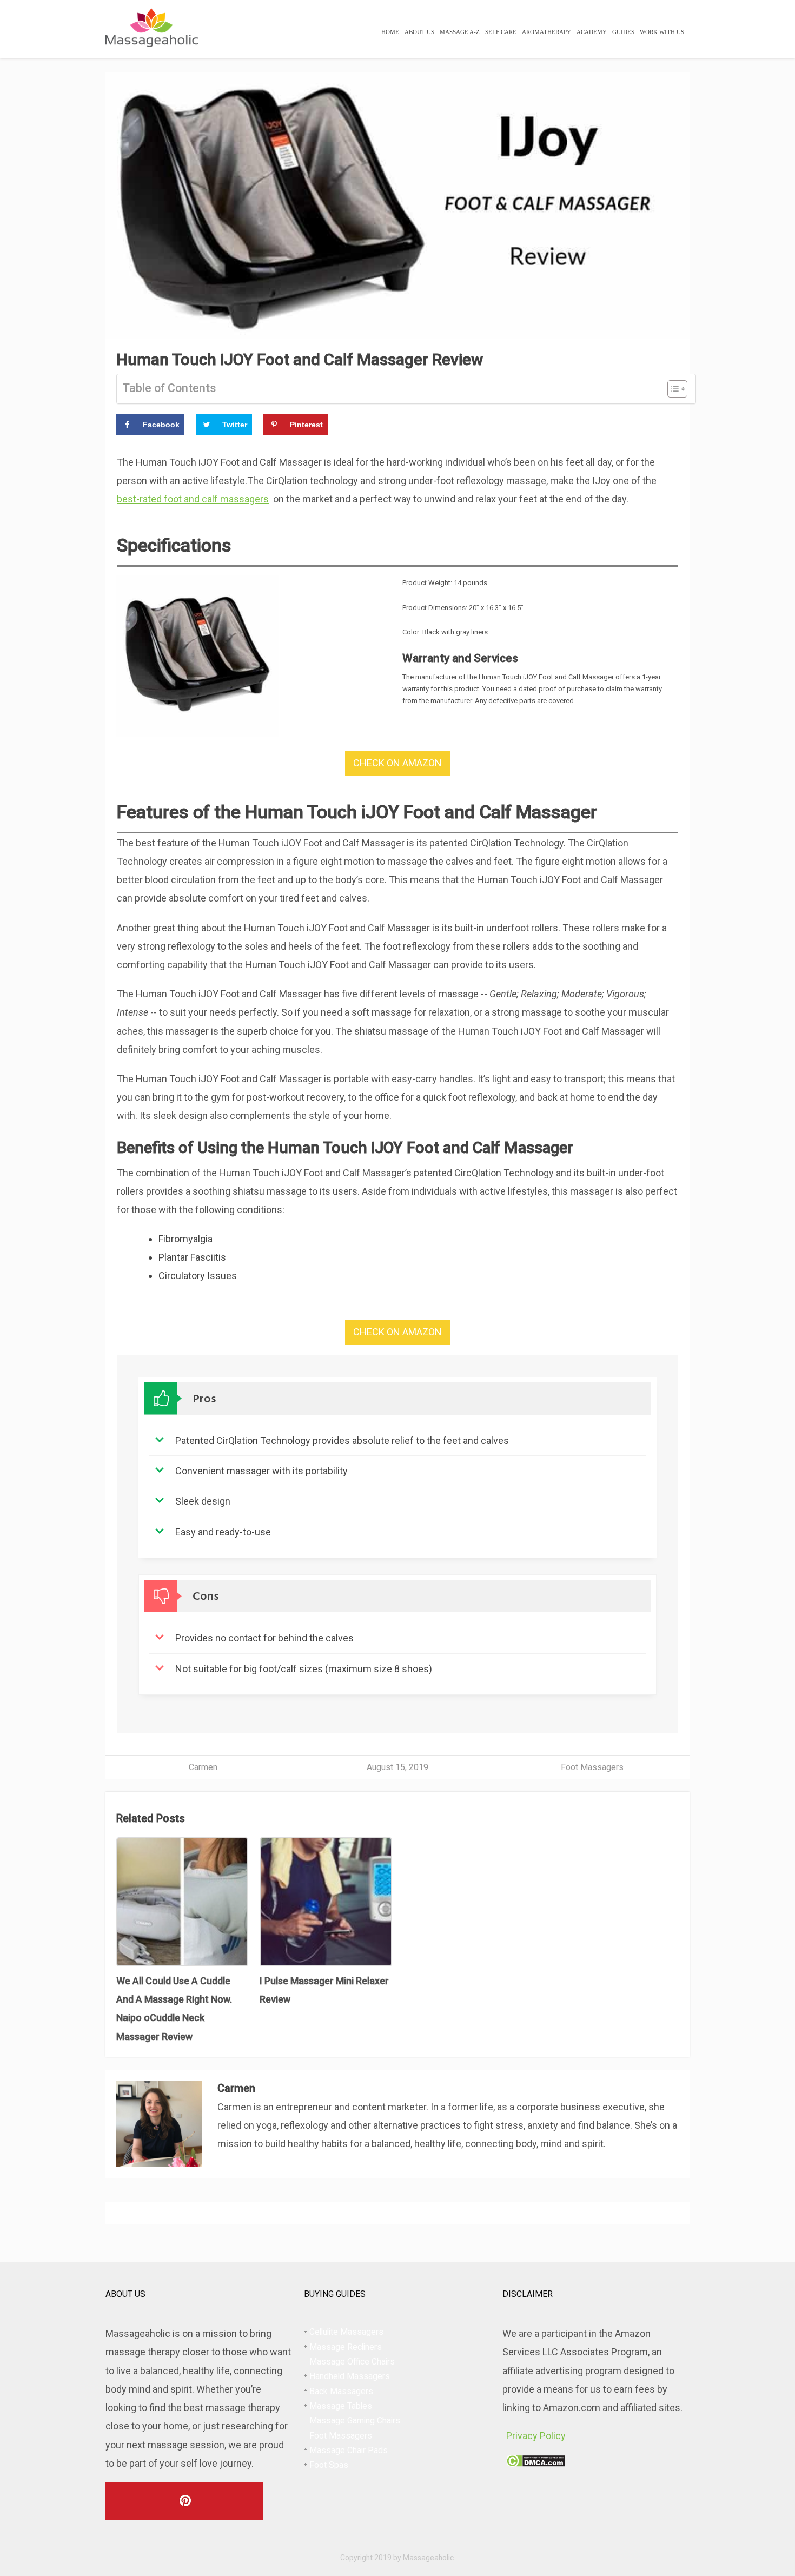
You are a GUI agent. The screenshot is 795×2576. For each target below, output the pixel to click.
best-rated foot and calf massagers (193, 499)
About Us (419, 32)
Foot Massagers (592, 1767)
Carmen (203, 1767)
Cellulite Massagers (346, 2332)
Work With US (662, 32)
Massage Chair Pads (349, 2450)
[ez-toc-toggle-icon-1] (672, 389)
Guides (623, 32)
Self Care (501, 32)
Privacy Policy (536, 2436)
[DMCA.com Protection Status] (536, 2463)
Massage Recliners (346, 2347)
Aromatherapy (546, 32)
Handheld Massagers (350, 2376)
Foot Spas (329, 2465)
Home (390, 32)
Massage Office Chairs (352, 2362)
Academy (592, 32)
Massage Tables (341, 2406)
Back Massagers (341, 2391)
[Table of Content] (677, 389)
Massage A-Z (460, 32)
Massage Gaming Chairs (355, 2421)
